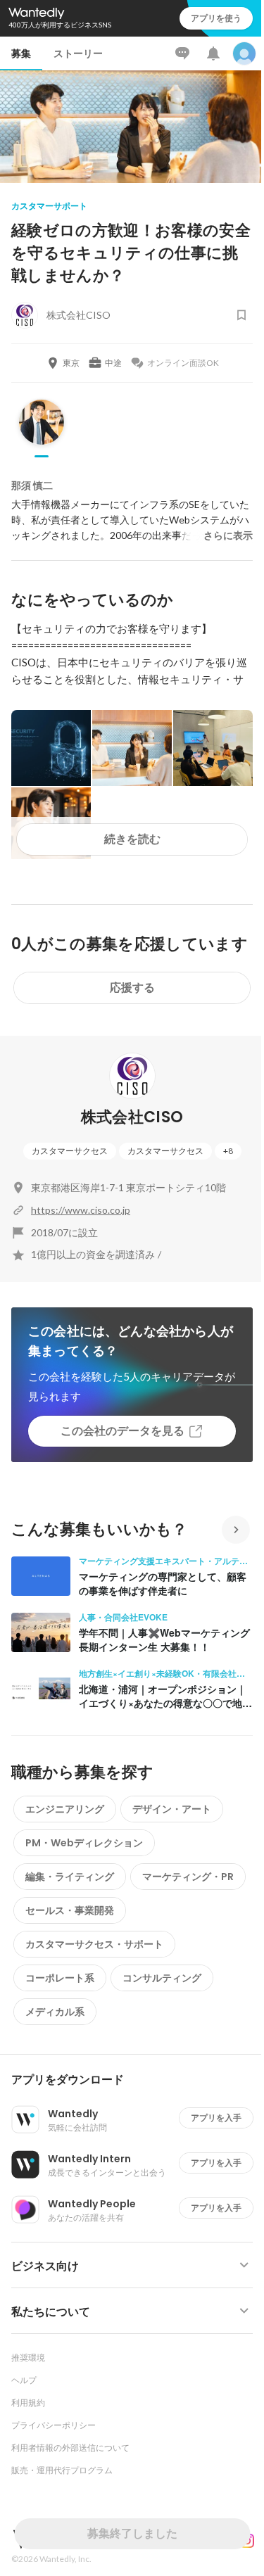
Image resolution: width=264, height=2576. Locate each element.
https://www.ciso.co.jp (81, 1210)
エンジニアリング (65, 1809)
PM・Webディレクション (84, 1843)
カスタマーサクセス (70, 1151)
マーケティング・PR (188, 1877)
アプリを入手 (216, 2118)
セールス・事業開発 (70, 1910)
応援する (132, 988)
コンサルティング (162, 1978)
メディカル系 (55, 2012)
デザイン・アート (172, 1809)
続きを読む (132, 839)
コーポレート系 (60, 1978)
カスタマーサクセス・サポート (94, 1944)
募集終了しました (132, 2533)
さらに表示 (228, 535)
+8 (228, 1151)
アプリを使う (216, 18)
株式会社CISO (132, 1117)
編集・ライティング (70, 1877)
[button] (138, 2080)
